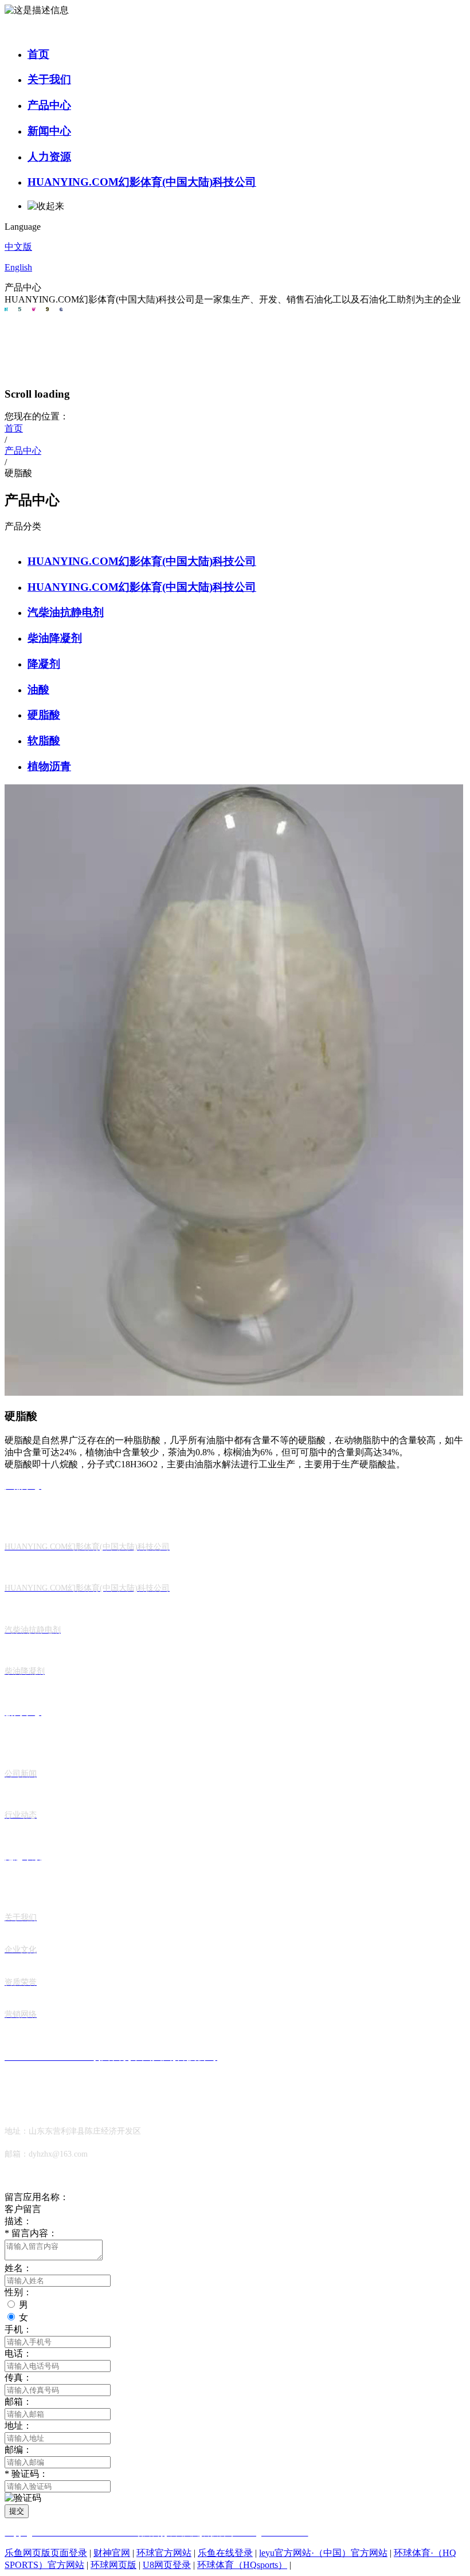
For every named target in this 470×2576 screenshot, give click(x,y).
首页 (38, 54)
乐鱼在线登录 (225, 2553)
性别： (18, 2292)
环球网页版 (113, 2565)
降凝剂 (44, 664)
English (18, 267)
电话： (18, 2353)
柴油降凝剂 (55, 638)
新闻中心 (49, 131)
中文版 (18, 247)
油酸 (38, 690)
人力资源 (49, 157)
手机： (18, 2329)
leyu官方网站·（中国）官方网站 (323, 2553)
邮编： (18, 2450)
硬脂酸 (44, 715)
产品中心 (49, 105)
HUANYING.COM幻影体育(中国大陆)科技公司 (142, 182)
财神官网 (112, 2553)
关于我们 (49, 79)
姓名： (18, 2268)
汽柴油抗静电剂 (66, 612)
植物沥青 (49, 766)
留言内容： (31, 2233)
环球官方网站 (164, 2553)
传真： (18, 2377)
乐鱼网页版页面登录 (46, 2553)
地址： (18, 2426)
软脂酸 (44, 741)
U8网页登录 (167, 2565)
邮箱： (18, 2402)
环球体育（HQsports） (242, 2565)
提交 (17, 2511)
